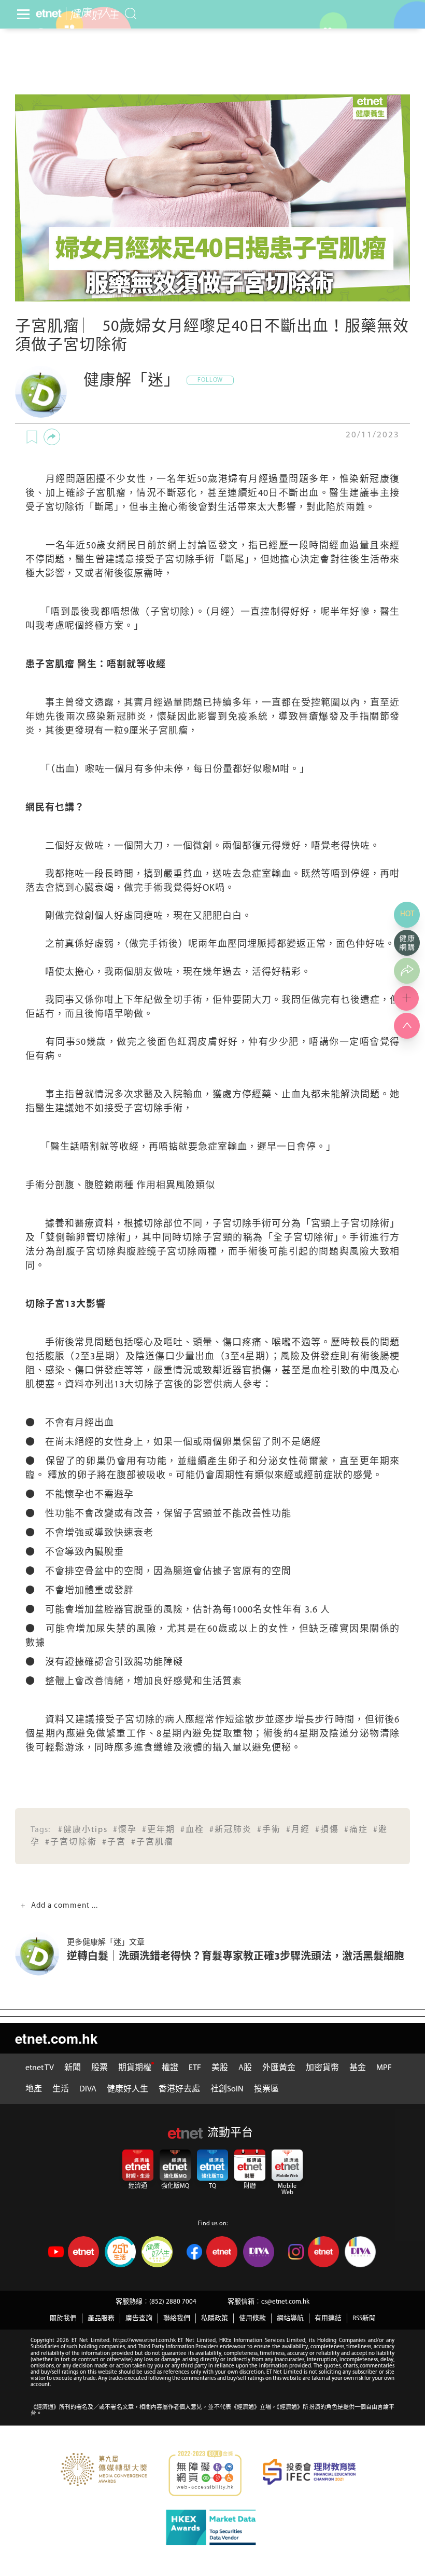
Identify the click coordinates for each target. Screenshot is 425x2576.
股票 (100, 2068)
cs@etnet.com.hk (285, 2302)
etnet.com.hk (56, 2038)
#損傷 (327, 1830)
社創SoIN (227, 2089)
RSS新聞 (364, 2318)
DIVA (88, 2089)
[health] (93, 14)
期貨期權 (135, 2068)
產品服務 (101, 2318)
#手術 (269, 1830)
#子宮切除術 (71, 1842)
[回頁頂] (407, 1026)
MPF (384, 2068)
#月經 (298, 1830)
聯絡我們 (177, 2318)
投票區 (266, 2089)
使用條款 (252, 2318)
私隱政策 (215, 2318)
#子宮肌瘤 (152, 1842)
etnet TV (40, 2068)
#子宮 (114, 1842)
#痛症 (356, 1830)
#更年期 (159, 1830)
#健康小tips (83, 1830)
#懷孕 (125, 1830)
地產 (34, 2089)
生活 (61, 2089)
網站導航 (290, 2318)
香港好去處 (179, 2089)
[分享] (52, 437)
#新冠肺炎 (231, 1830)
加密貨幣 (322, 2068)
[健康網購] (407, 943)
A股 (245, 2068)
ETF (195, 2068)
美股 (220, 2068)
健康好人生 (127, 2089)
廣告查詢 (139, 2318)
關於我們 (63, 2318)
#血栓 (192, 1830)
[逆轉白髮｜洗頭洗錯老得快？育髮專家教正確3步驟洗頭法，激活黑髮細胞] (41, 1954)
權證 (170, 2068)
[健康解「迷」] (41, 392)
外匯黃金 (279, 2068)
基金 (358, 2068)
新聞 (73, 2068)
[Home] (49, 13)
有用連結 (328, 2318)
